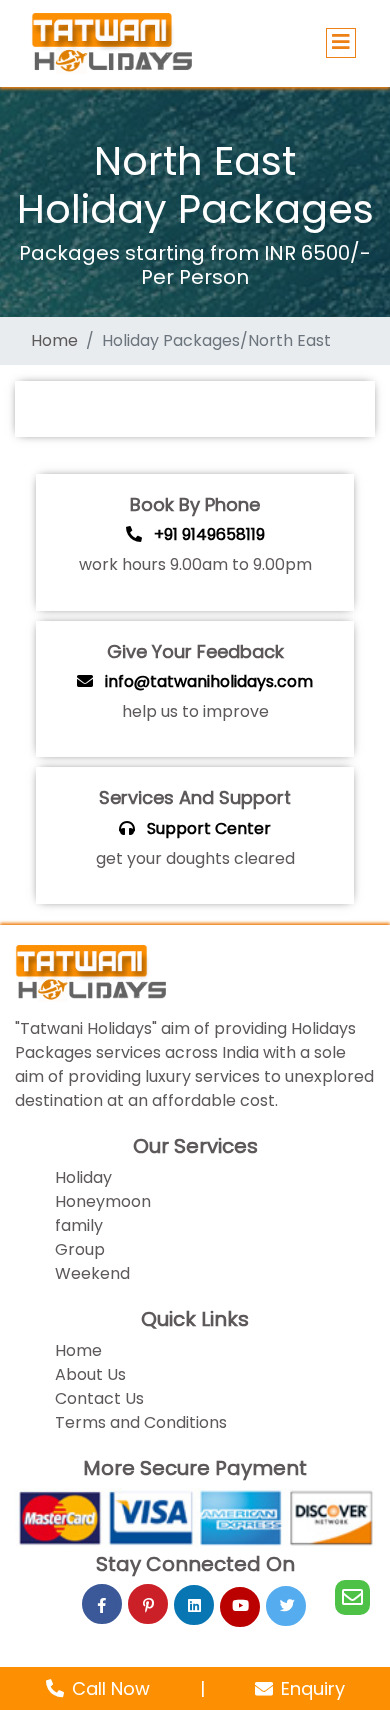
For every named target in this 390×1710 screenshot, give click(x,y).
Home (78, 1350)
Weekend (92, 1273)
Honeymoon (103, 1201)
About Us (90, 1374)
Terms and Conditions (141, 1422)
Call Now (113, 1688)
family (79, 1225)
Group (80, 1249)
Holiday (83, 1177)
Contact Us (99, 1398)
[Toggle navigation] (341, 43)
